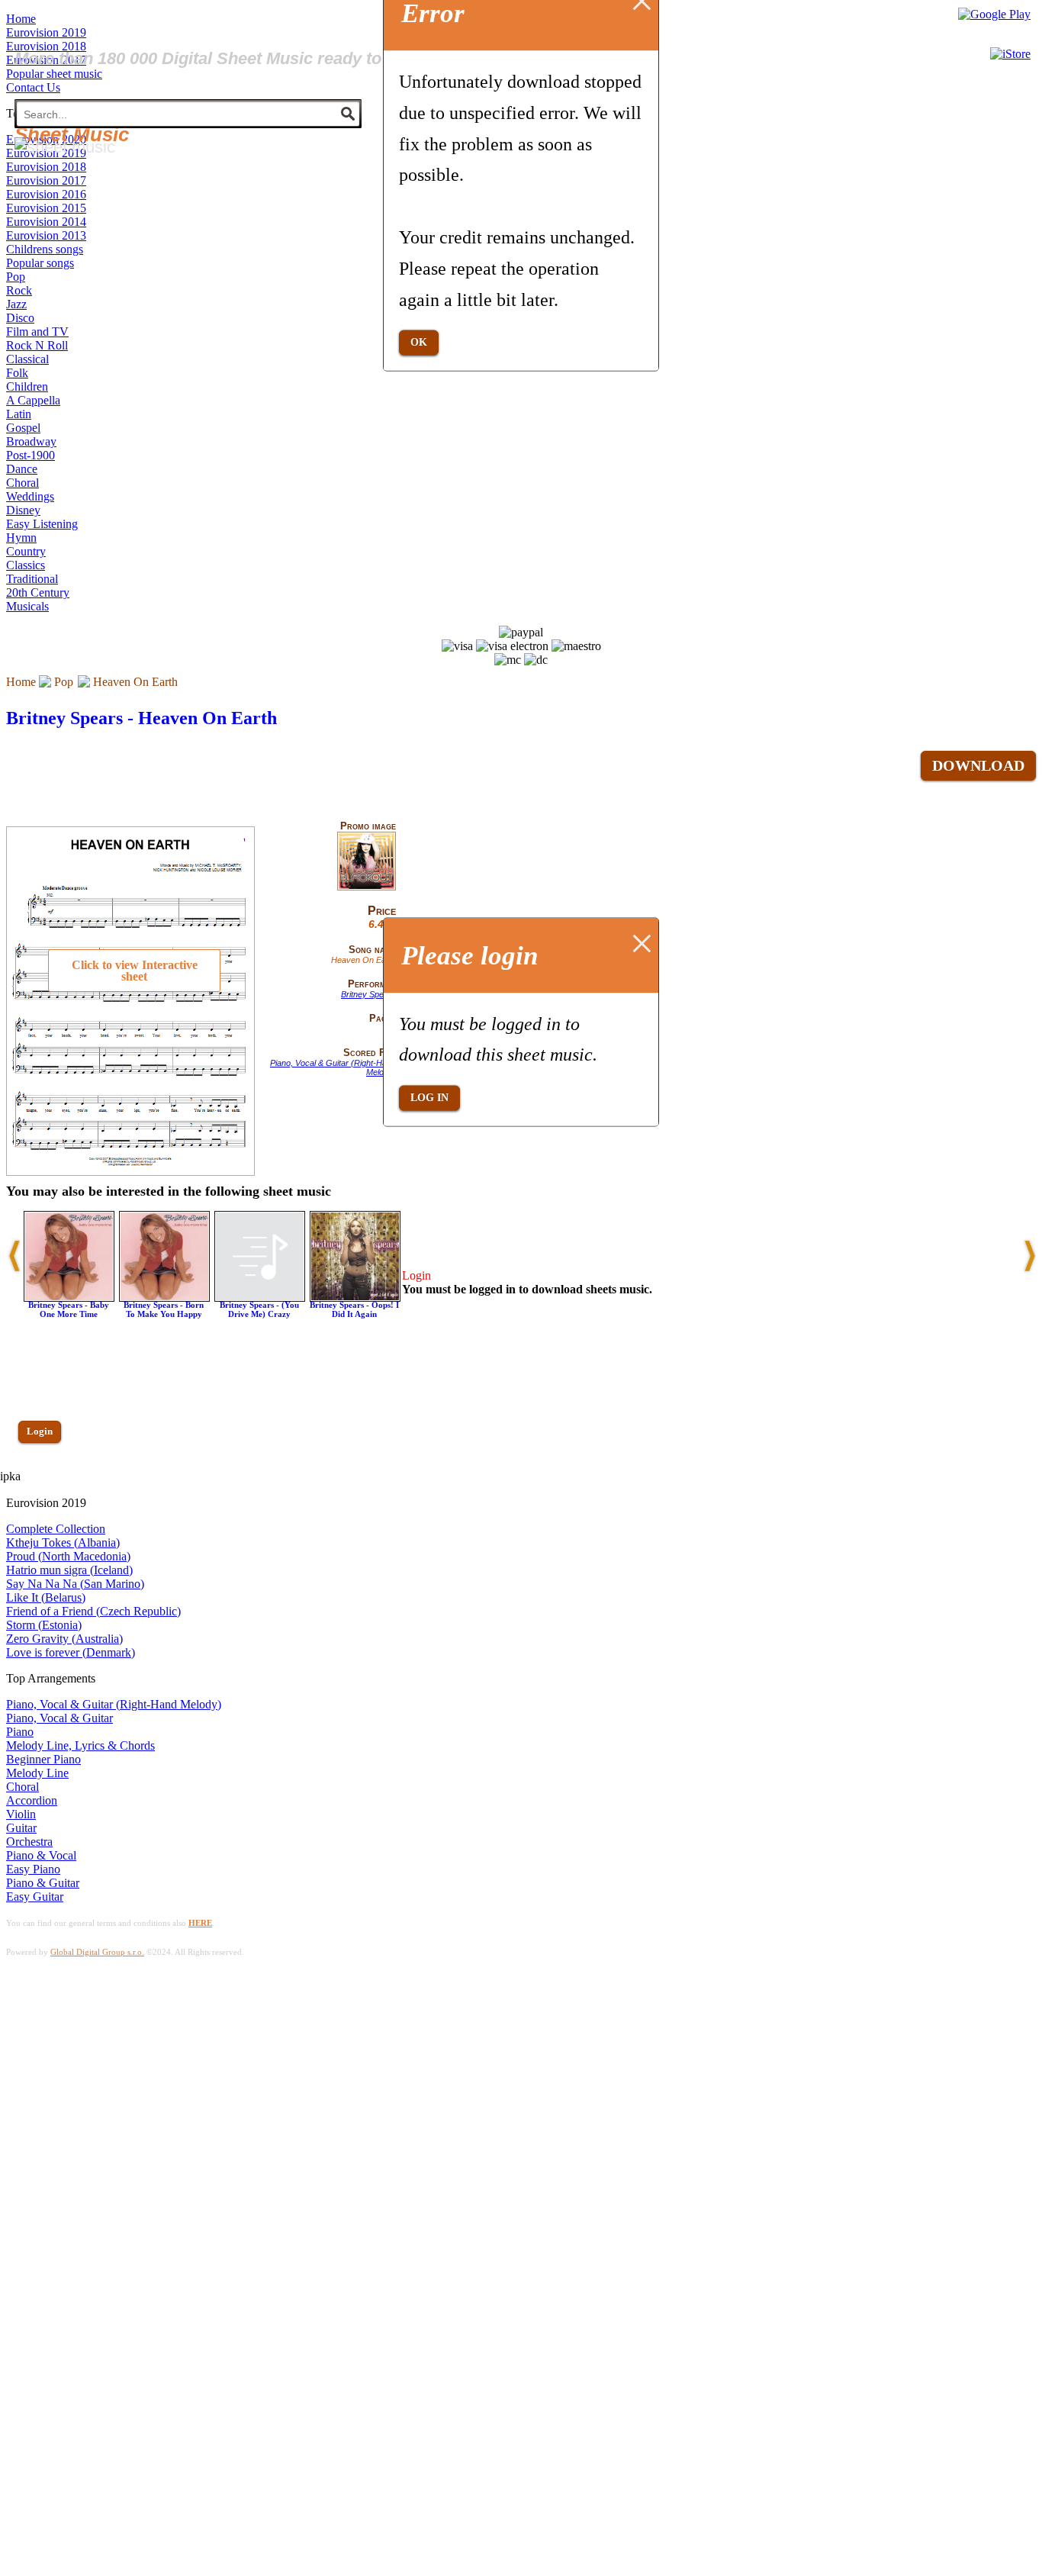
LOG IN (429, 1098)
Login (40, 1431)
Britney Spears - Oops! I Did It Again (354, 1309)
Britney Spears (368, 994)
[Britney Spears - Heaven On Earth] (367, 887)
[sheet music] (65, 147)
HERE (200, 1923)
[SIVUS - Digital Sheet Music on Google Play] (994, 14)
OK (419, 342)
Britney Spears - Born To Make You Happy (164, 1309)
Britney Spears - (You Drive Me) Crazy (259, 1309)
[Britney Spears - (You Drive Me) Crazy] (260, 1298)
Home (21, 682)
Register (43, 1475)
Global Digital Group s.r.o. (97, 1952)
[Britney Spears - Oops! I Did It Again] (355, 1298)
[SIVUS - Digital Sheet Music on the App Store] (1010, 54)
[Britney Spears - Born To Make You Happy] (164, 1298)
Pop (64, 682)
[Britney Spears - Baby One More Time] (69, 1298)
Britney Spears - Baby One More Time (69, 1309)
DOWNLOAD (978, 765)
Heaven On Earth (135, 682)
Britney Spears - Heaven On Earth (142, 718)
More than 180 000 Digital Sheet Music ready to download (238, 58)
